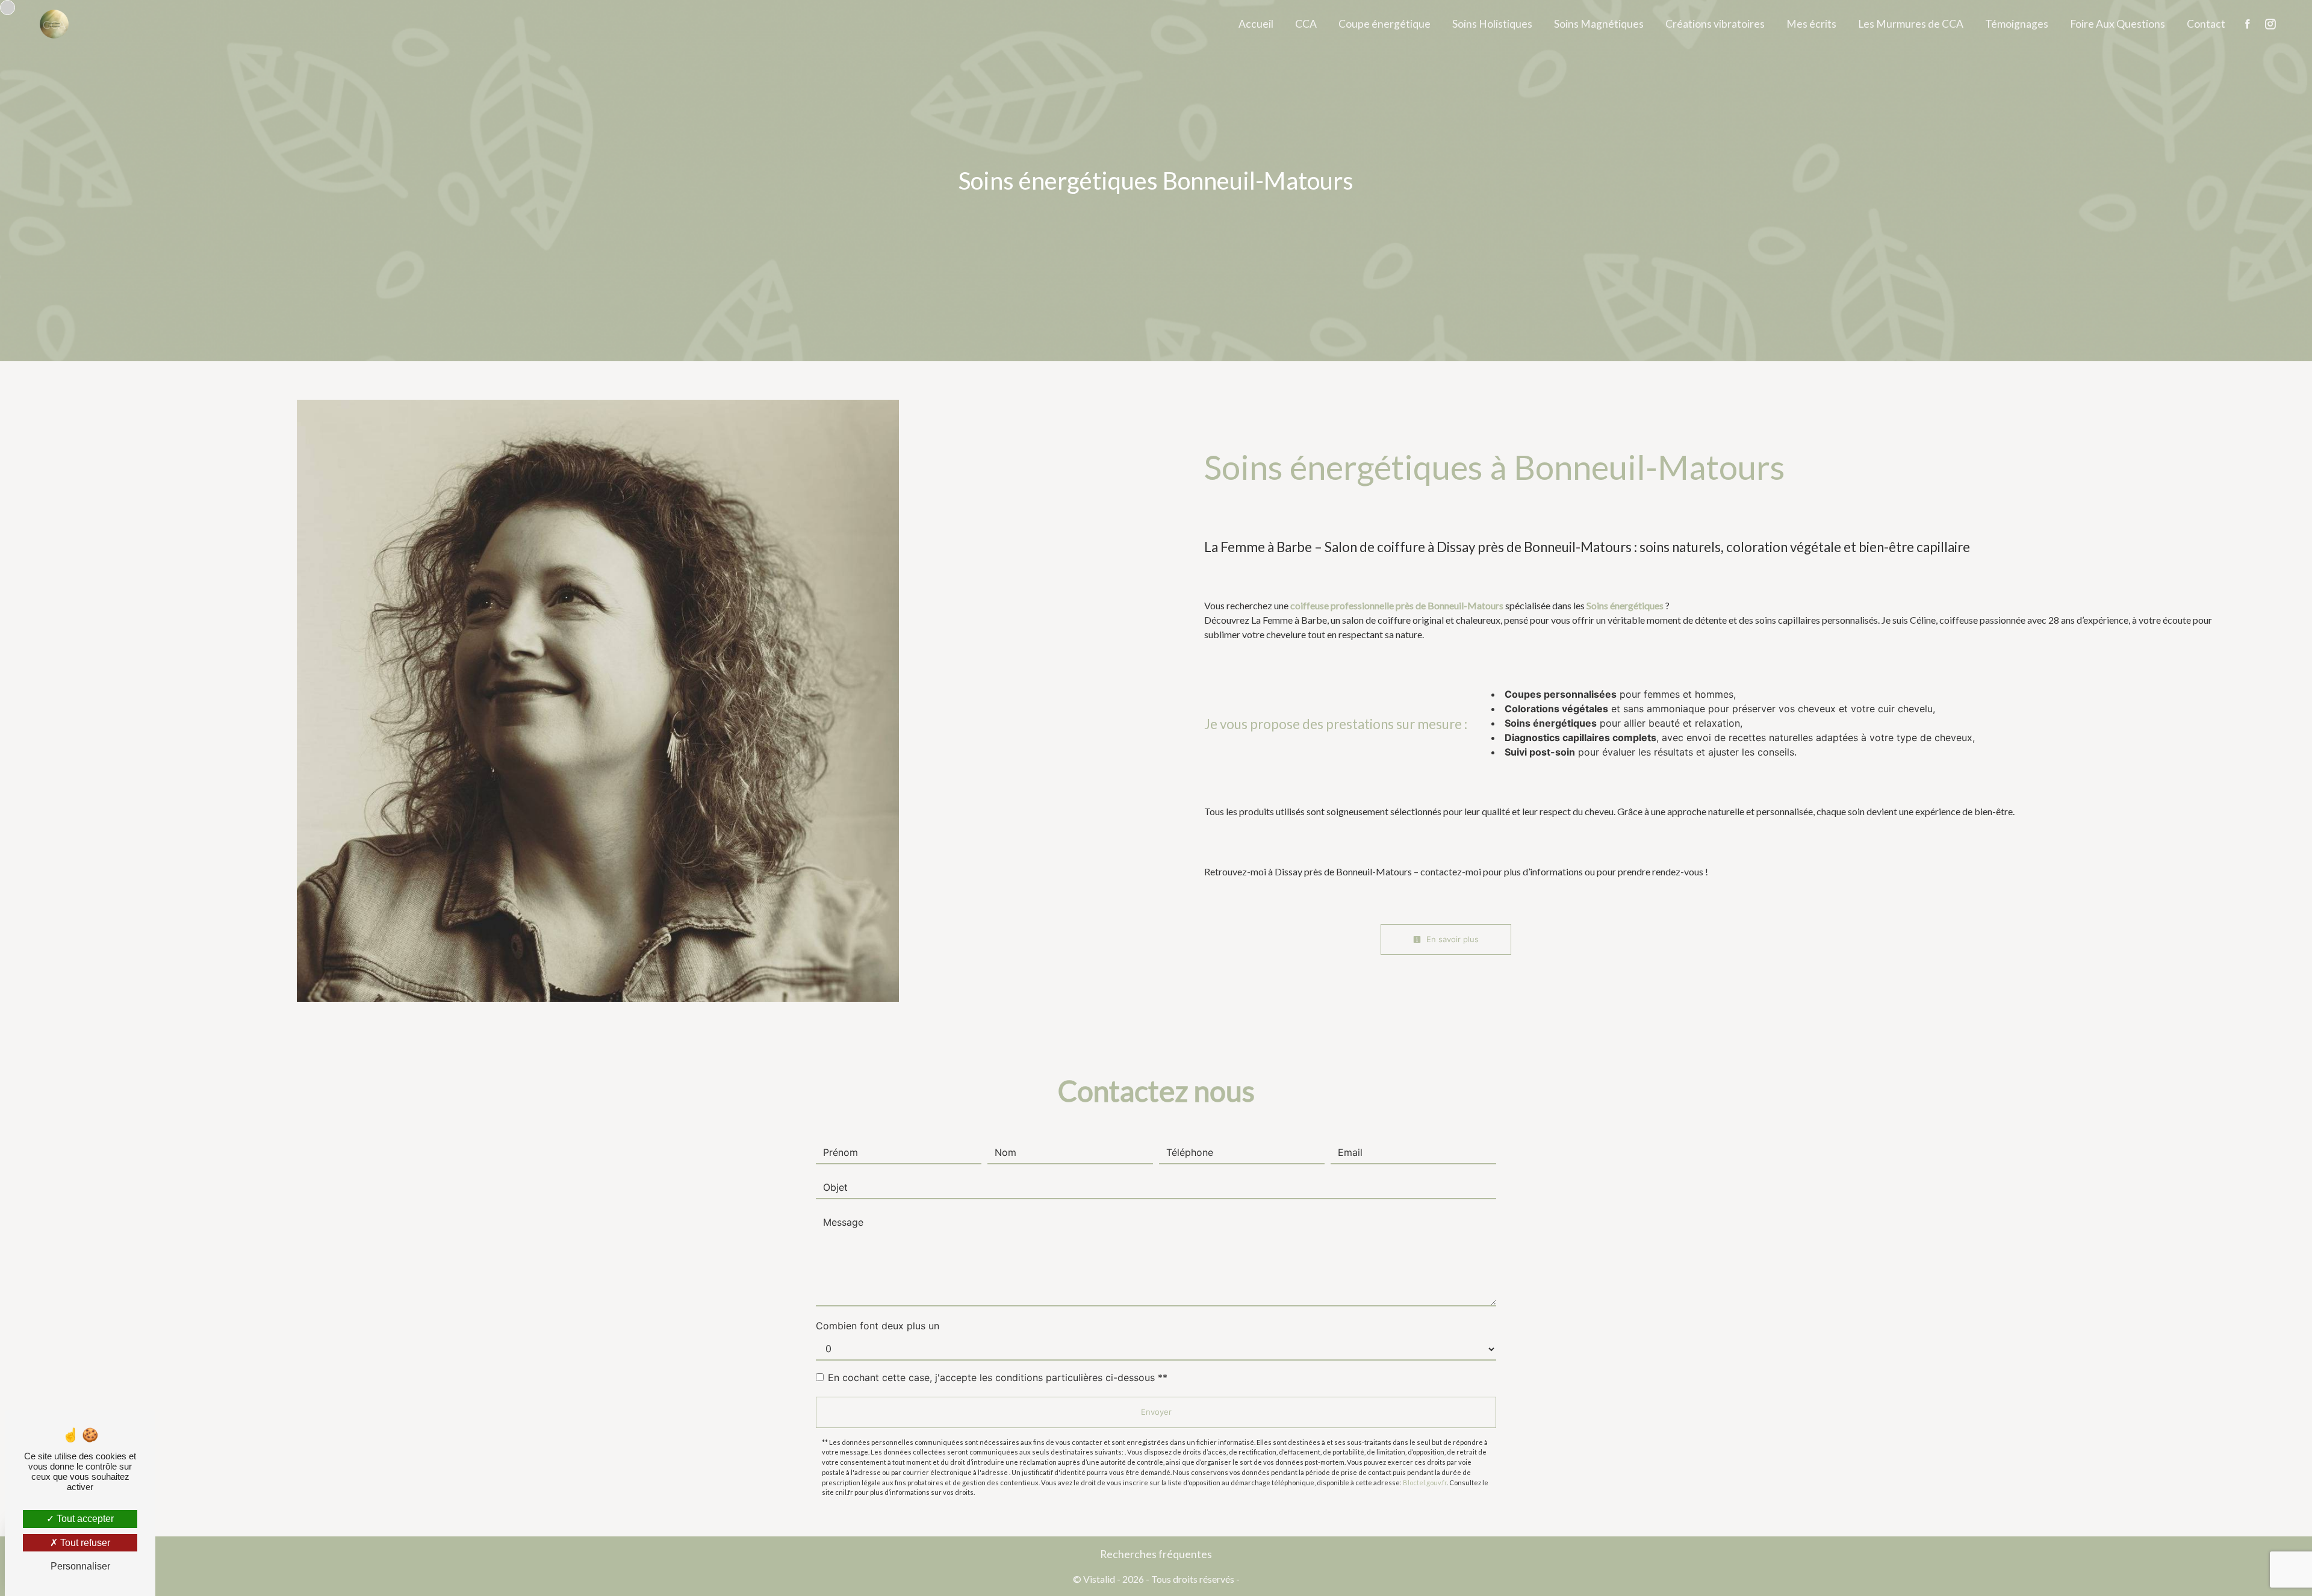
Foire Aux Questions (2118, 24)
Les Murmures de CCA (1911, 24)
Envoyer (1156, 1412)
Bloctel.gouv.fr (1425, 1483)
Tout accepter (84, 1519)
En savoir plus (1451, 939)
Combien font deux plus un (878, 1326)
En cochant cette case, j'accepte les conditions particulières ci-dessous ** (998, 1377)
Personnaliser (80, 1566)
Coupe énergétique (1384, 24)
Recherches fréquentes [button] (1156, 1554)
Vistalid (1099, 1579)
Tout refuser (84, 1543)
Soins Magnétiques (1599, 24)
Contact (2206, 24)
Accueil (1256, 24)
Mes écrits (1811, 24)
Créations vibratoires (1715, 24)
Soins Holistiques (1492, 24)
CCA (1306, 24)
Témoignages (2017, 24)
